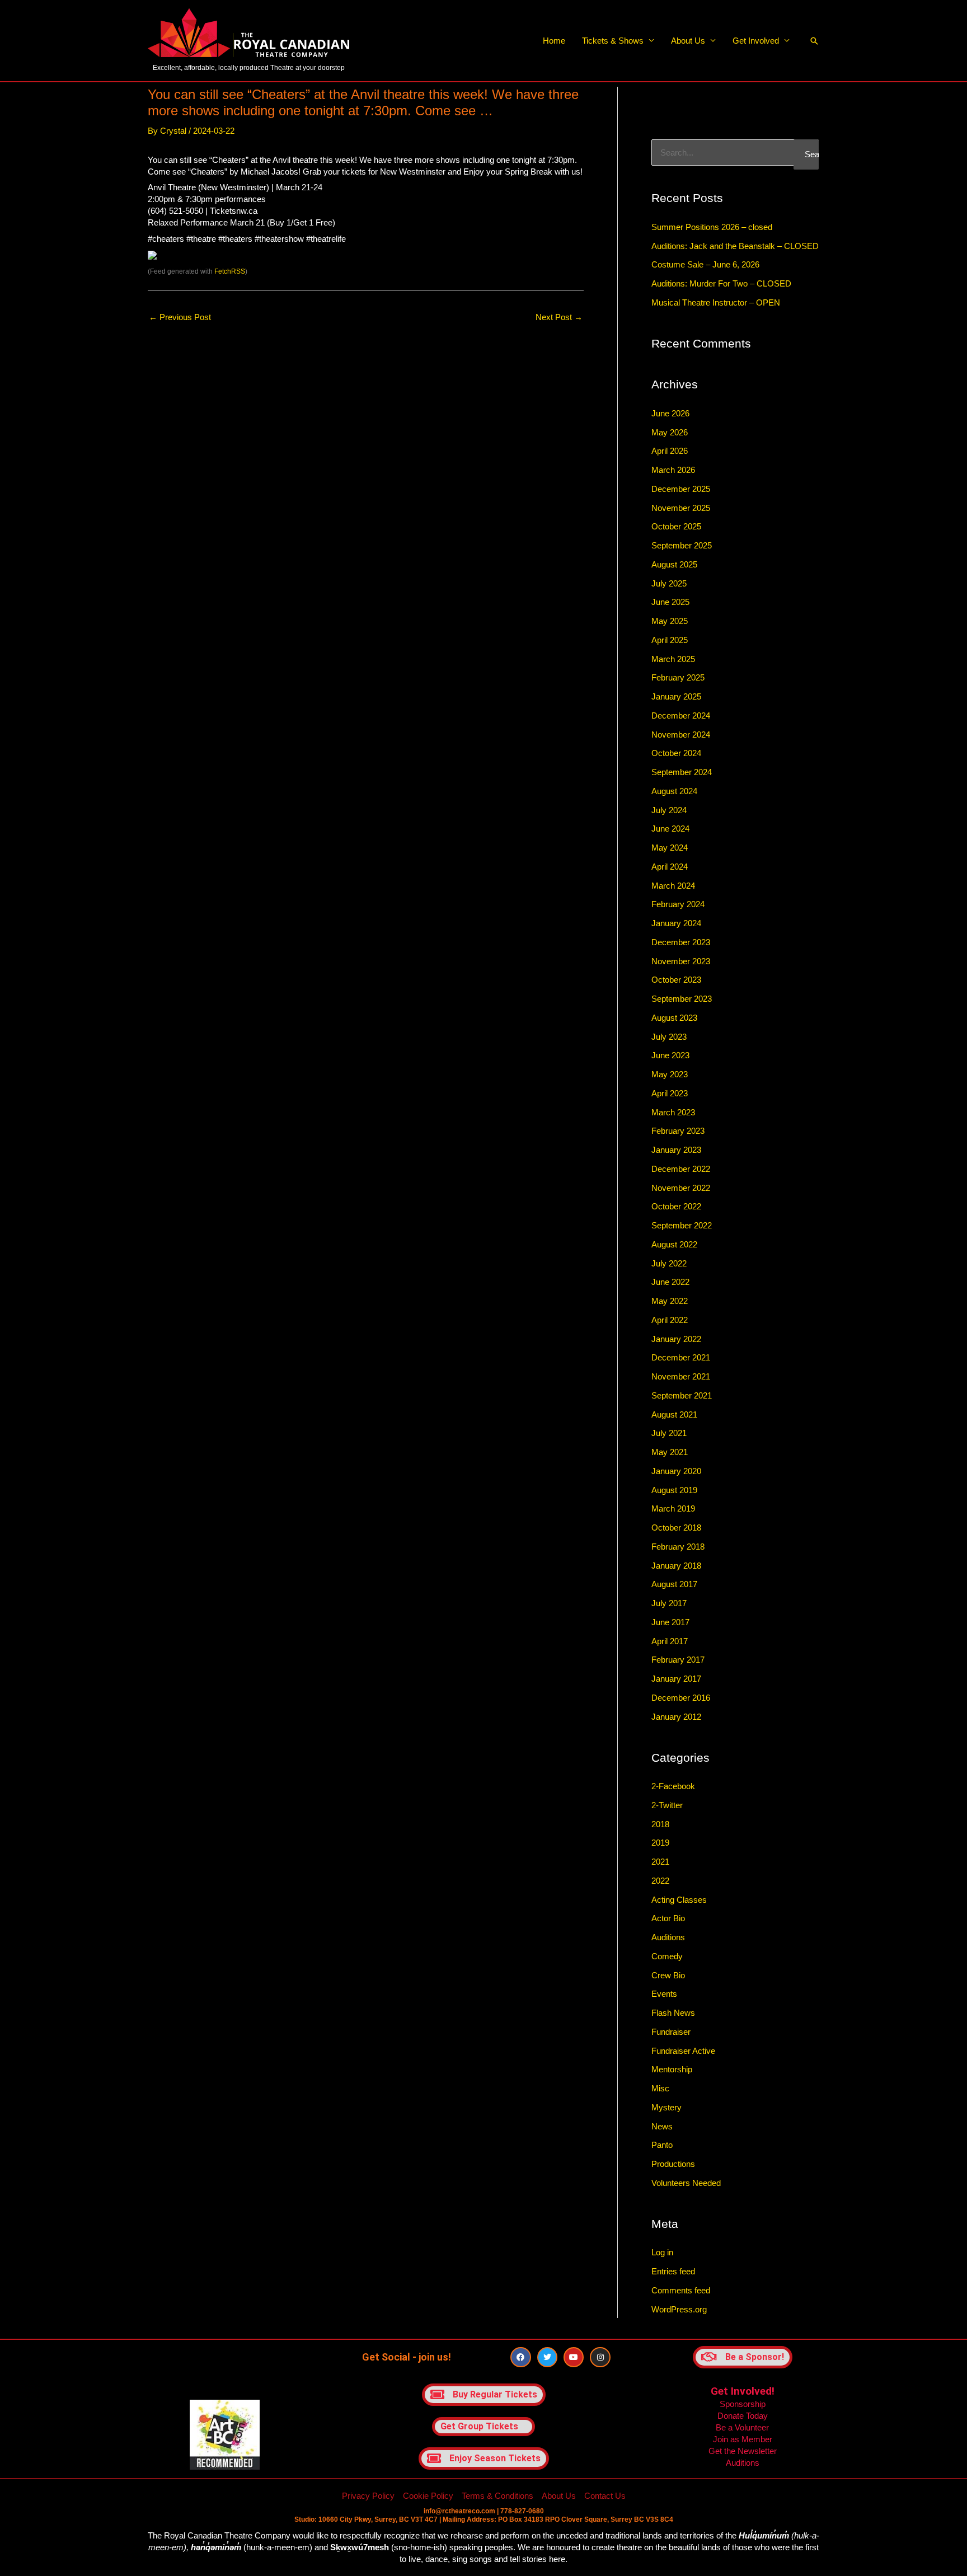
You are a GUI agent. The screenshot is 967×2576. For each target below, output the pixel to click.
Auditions (668, 1937)
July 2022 (669, 1263)
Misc (660, 2088)
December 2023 (681, 942)
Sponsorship (743, 2404)
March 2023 (673, 1112)
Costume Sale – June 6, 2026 (705, 264)
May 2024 (670, 848)
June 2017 (670, 1622)
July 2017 (669, 1603)
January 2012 (676, 1717)
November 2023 (681, 961)
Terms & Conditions (497, 2496)
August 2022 (674, 1244)
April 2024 (670, 867)
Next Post (559, 317)
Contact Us (605, 2496)
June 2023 (670, 1055)
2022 (660, 1881)
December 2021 (681, 1357)
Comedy (667, 1956)
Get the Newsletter (743, 2451)
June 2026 (670, 413)
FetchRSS (230, 271)
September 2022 (682, 1225)
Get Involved (756, 41)
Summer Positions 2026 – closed (712, 227)
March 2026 (673, 470)
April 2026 (670, 451)
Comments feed (681, 2290)
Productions (673, 2164)
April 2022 (670, 1320)
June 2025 (670, 602)
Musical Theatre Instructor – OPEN (716, 302)
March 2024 (673, 886)
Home (554, 41)
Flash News (673, 2013)
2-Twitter (667, 1805)
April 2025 (670, 640)
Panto (662, 2145)
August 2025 (674, 564)
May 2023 (670, 1074)
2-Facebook (673, 1786)
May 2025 (670, 621)
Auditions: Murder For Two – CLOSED (721, 283)
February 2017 (678, 1660)
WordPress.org (679, 2309)
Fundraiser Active (683, 2051)
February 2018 (678, 1547)
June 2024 (670, 829)
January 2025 (676, 696)
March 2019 (673, 1508)
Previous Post (180, 317)
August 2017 (674, 1584)
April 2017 (670, 1641)
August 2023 (674, 1018)
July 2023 (669, 1037)
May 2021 (670, 1452)
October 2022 (676, 1206)
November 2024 (681, 735)
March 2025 (673, 659)
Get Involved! (743, 2391)
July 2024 (669, 810)
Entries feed (673, 2271)
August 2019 (674, 1490)
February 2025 (678, 677)
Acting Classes (679, 1900)
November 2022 (681, 1188)
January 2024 (676, 923)
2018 (660, 1824)
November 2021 (681, 1376)
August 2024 (674, 791)
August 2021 (674, 1414)
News (662, 2126)
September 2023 (682, 999)
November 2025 (681, 508)
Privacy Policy (368, 2496)
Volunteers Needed (686, 2183)
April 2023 (670, 1093)
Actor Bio (668, 1918)
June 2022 (670, 1282)
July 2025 (669, 583)
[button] (814, 41)
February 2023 (678, 1131)
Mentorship (672, 2069)
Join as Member (743, 2439)
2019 (660, 1843)
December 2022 (681, 1169)
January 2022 (676, 1339)
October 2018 (676, 1528)
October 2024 (676, 753)
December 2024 (681, 715)
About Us (688, 41)
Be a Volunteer (742, 2427)
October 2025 (676, 526)
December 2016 (681, 1698)
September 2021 (682, 1395)
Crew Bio (668, 1975)
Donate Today (743, 2416)
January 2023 (676, 1150)
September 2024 (682, 772)
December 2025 (681, 489)
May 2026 (670, 432)
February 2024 (678, 904)
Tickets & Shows (613, 41)
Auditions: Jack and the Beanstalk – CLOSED (735, 246)
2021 (660, 1862)
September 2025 (682, 545)
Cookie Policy (428, 2496)
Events (664, 1994)
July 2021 (669, 1433)
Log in (662, 2252)
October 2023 (676, 980)
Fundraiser (671, 2032)
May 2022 (670, 1301)
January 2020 (676, 1471)
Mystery (666, 2107)
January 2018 (676, 1566)
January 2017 (676, 1679)
